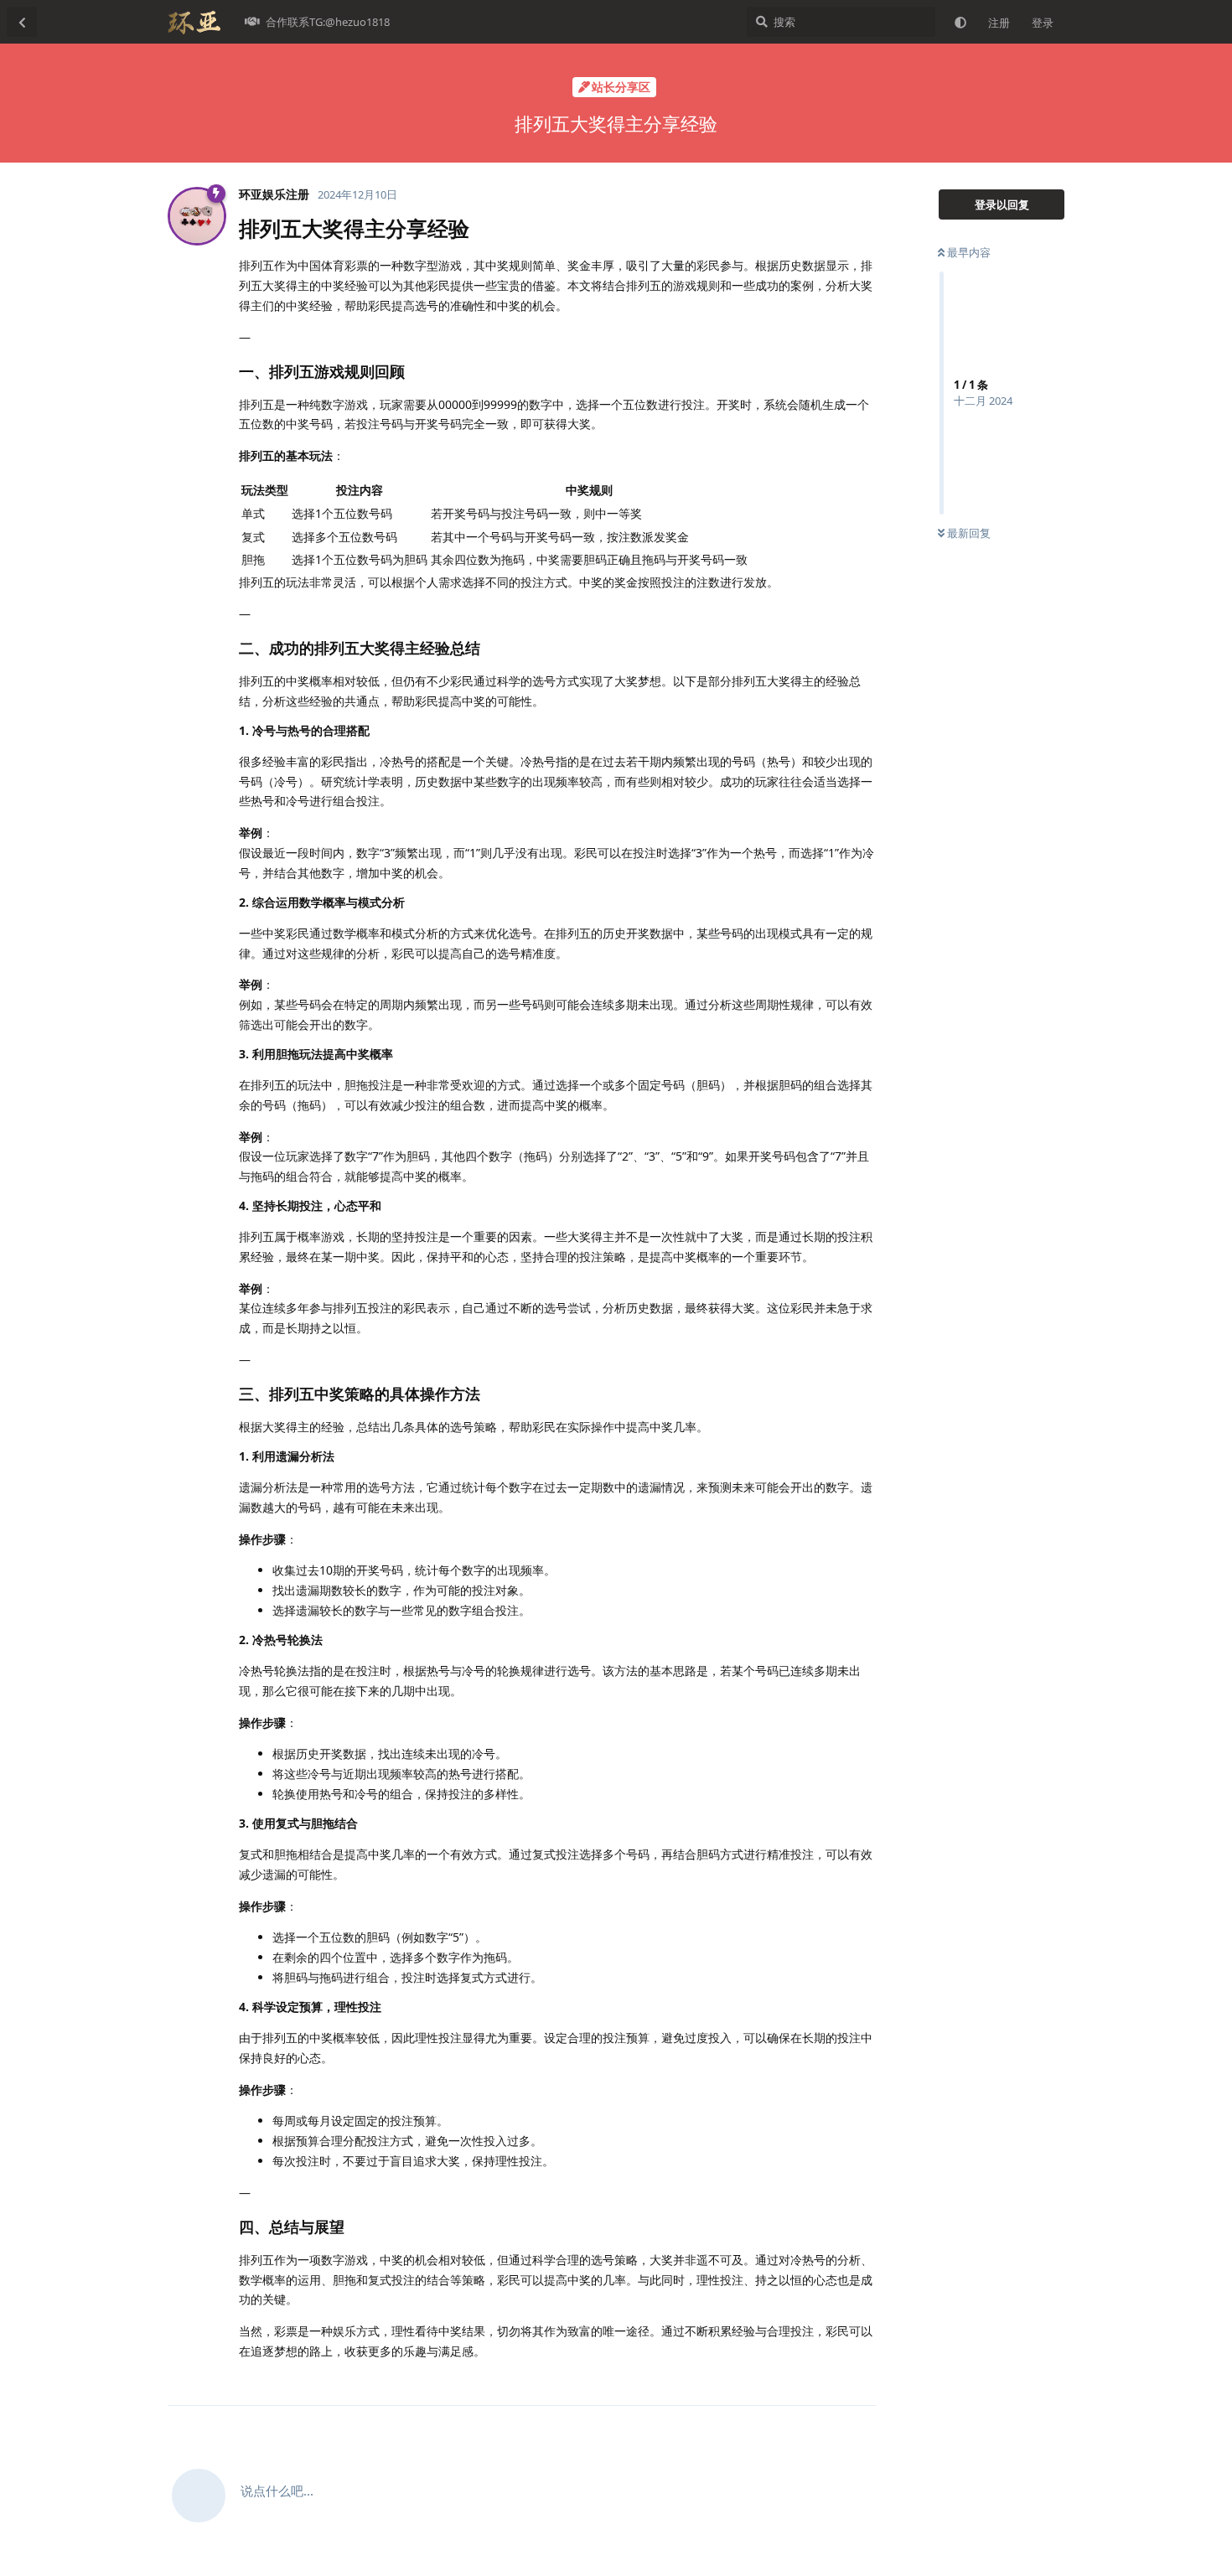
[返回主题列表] (22, 22)
